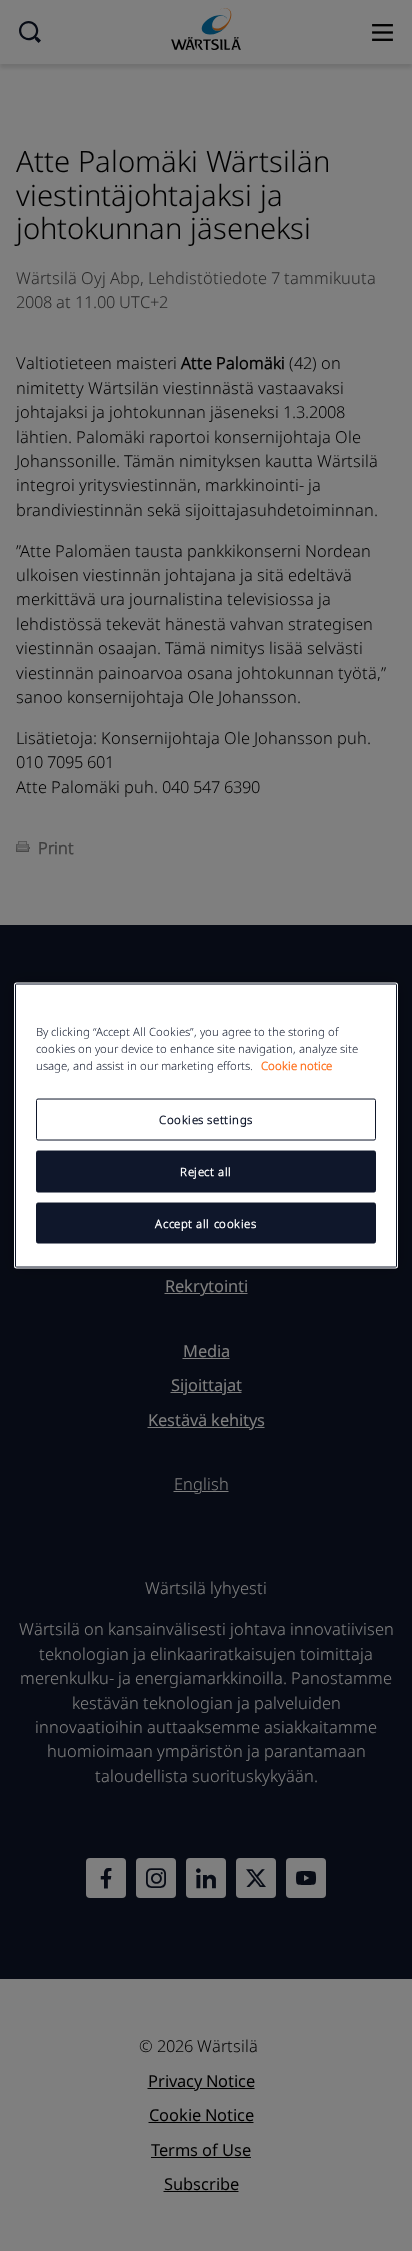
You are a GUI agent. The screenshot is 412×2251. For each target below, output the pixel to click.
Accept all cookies (205, 1222)
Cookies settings (206, 1118)
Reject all (206, 1170)
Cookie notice (296, 1064)
